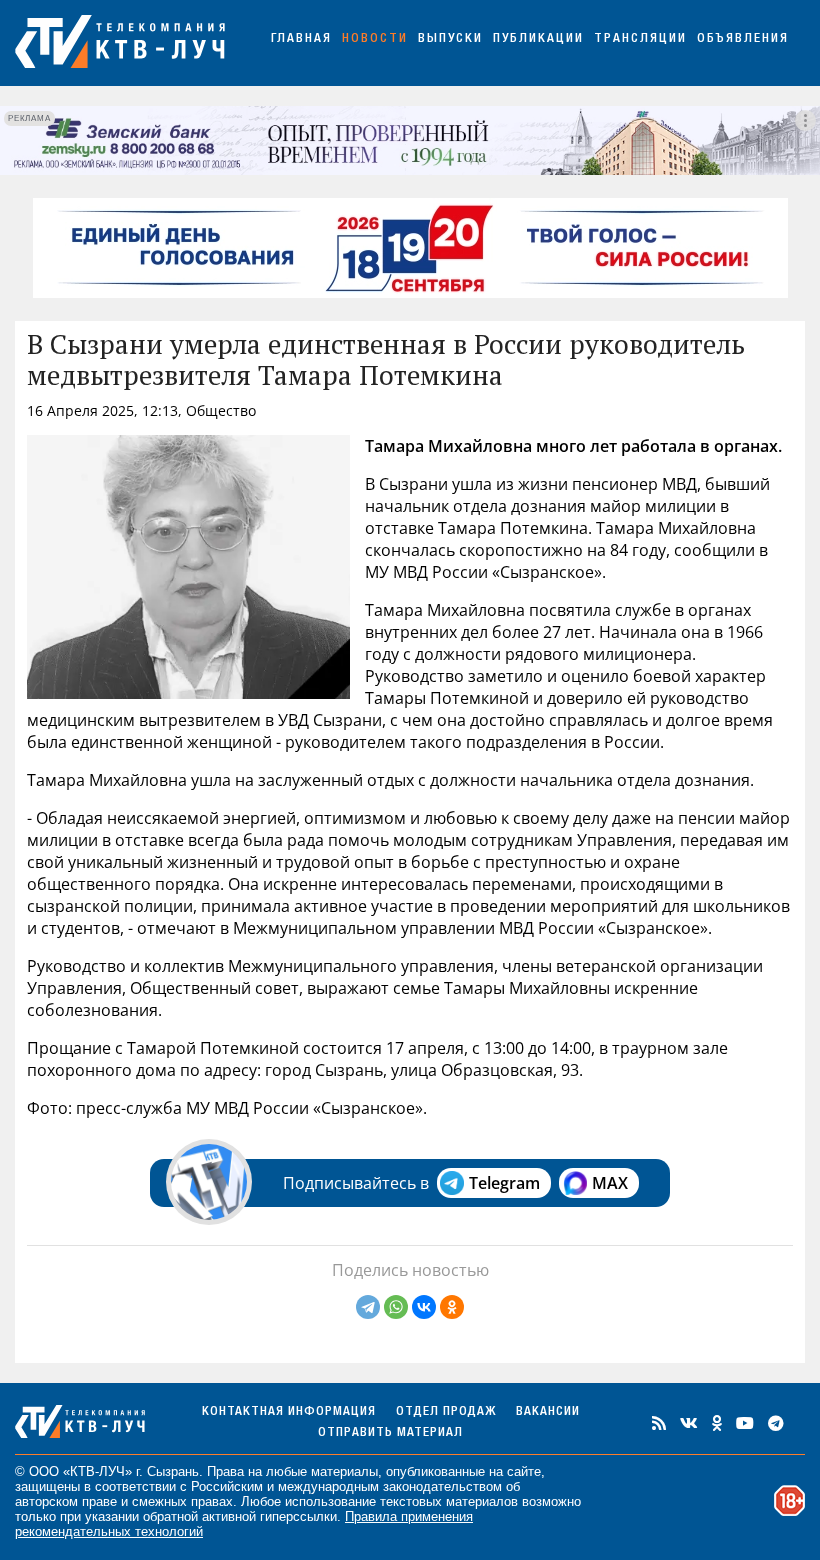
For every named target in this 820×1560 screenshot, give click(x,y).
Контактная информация (289, 1412)
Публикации (538, 39)
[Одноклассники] (452, 1307)
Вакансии (548, 1412)
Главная (301, 39)
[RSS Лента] (659, 1423)
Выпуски (450, 39)
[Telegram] (368, 1307)
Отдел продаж (446, 1412)
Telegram (504, 1183)
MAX (610, 1183)
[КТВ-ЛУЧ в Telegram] (776, 1423)
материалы (344, 1471)
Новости (375, 39)
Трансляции (640, 39)
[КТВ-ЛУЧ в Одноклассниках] (717, 1423)
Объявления (743, 39)
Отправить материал (390, 1433)
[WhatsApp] (396, 1307)
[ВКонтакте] (424, 1307)
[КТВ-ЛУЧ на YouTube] (745, 1423)
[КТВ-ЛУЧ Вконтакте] (689, 1423)
